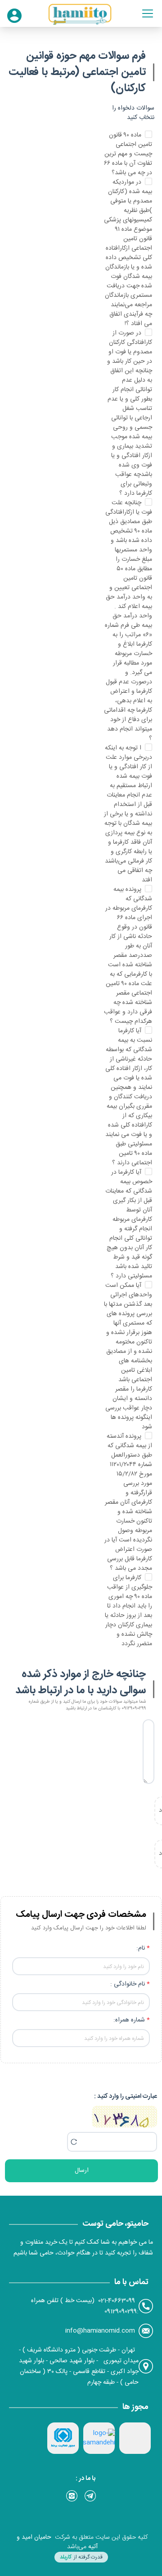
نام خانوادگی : (128, 1984)
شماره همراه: (129, 2020)
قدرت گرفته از (81, 2557)
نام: (141, 1948)
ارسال (82, 2171)
